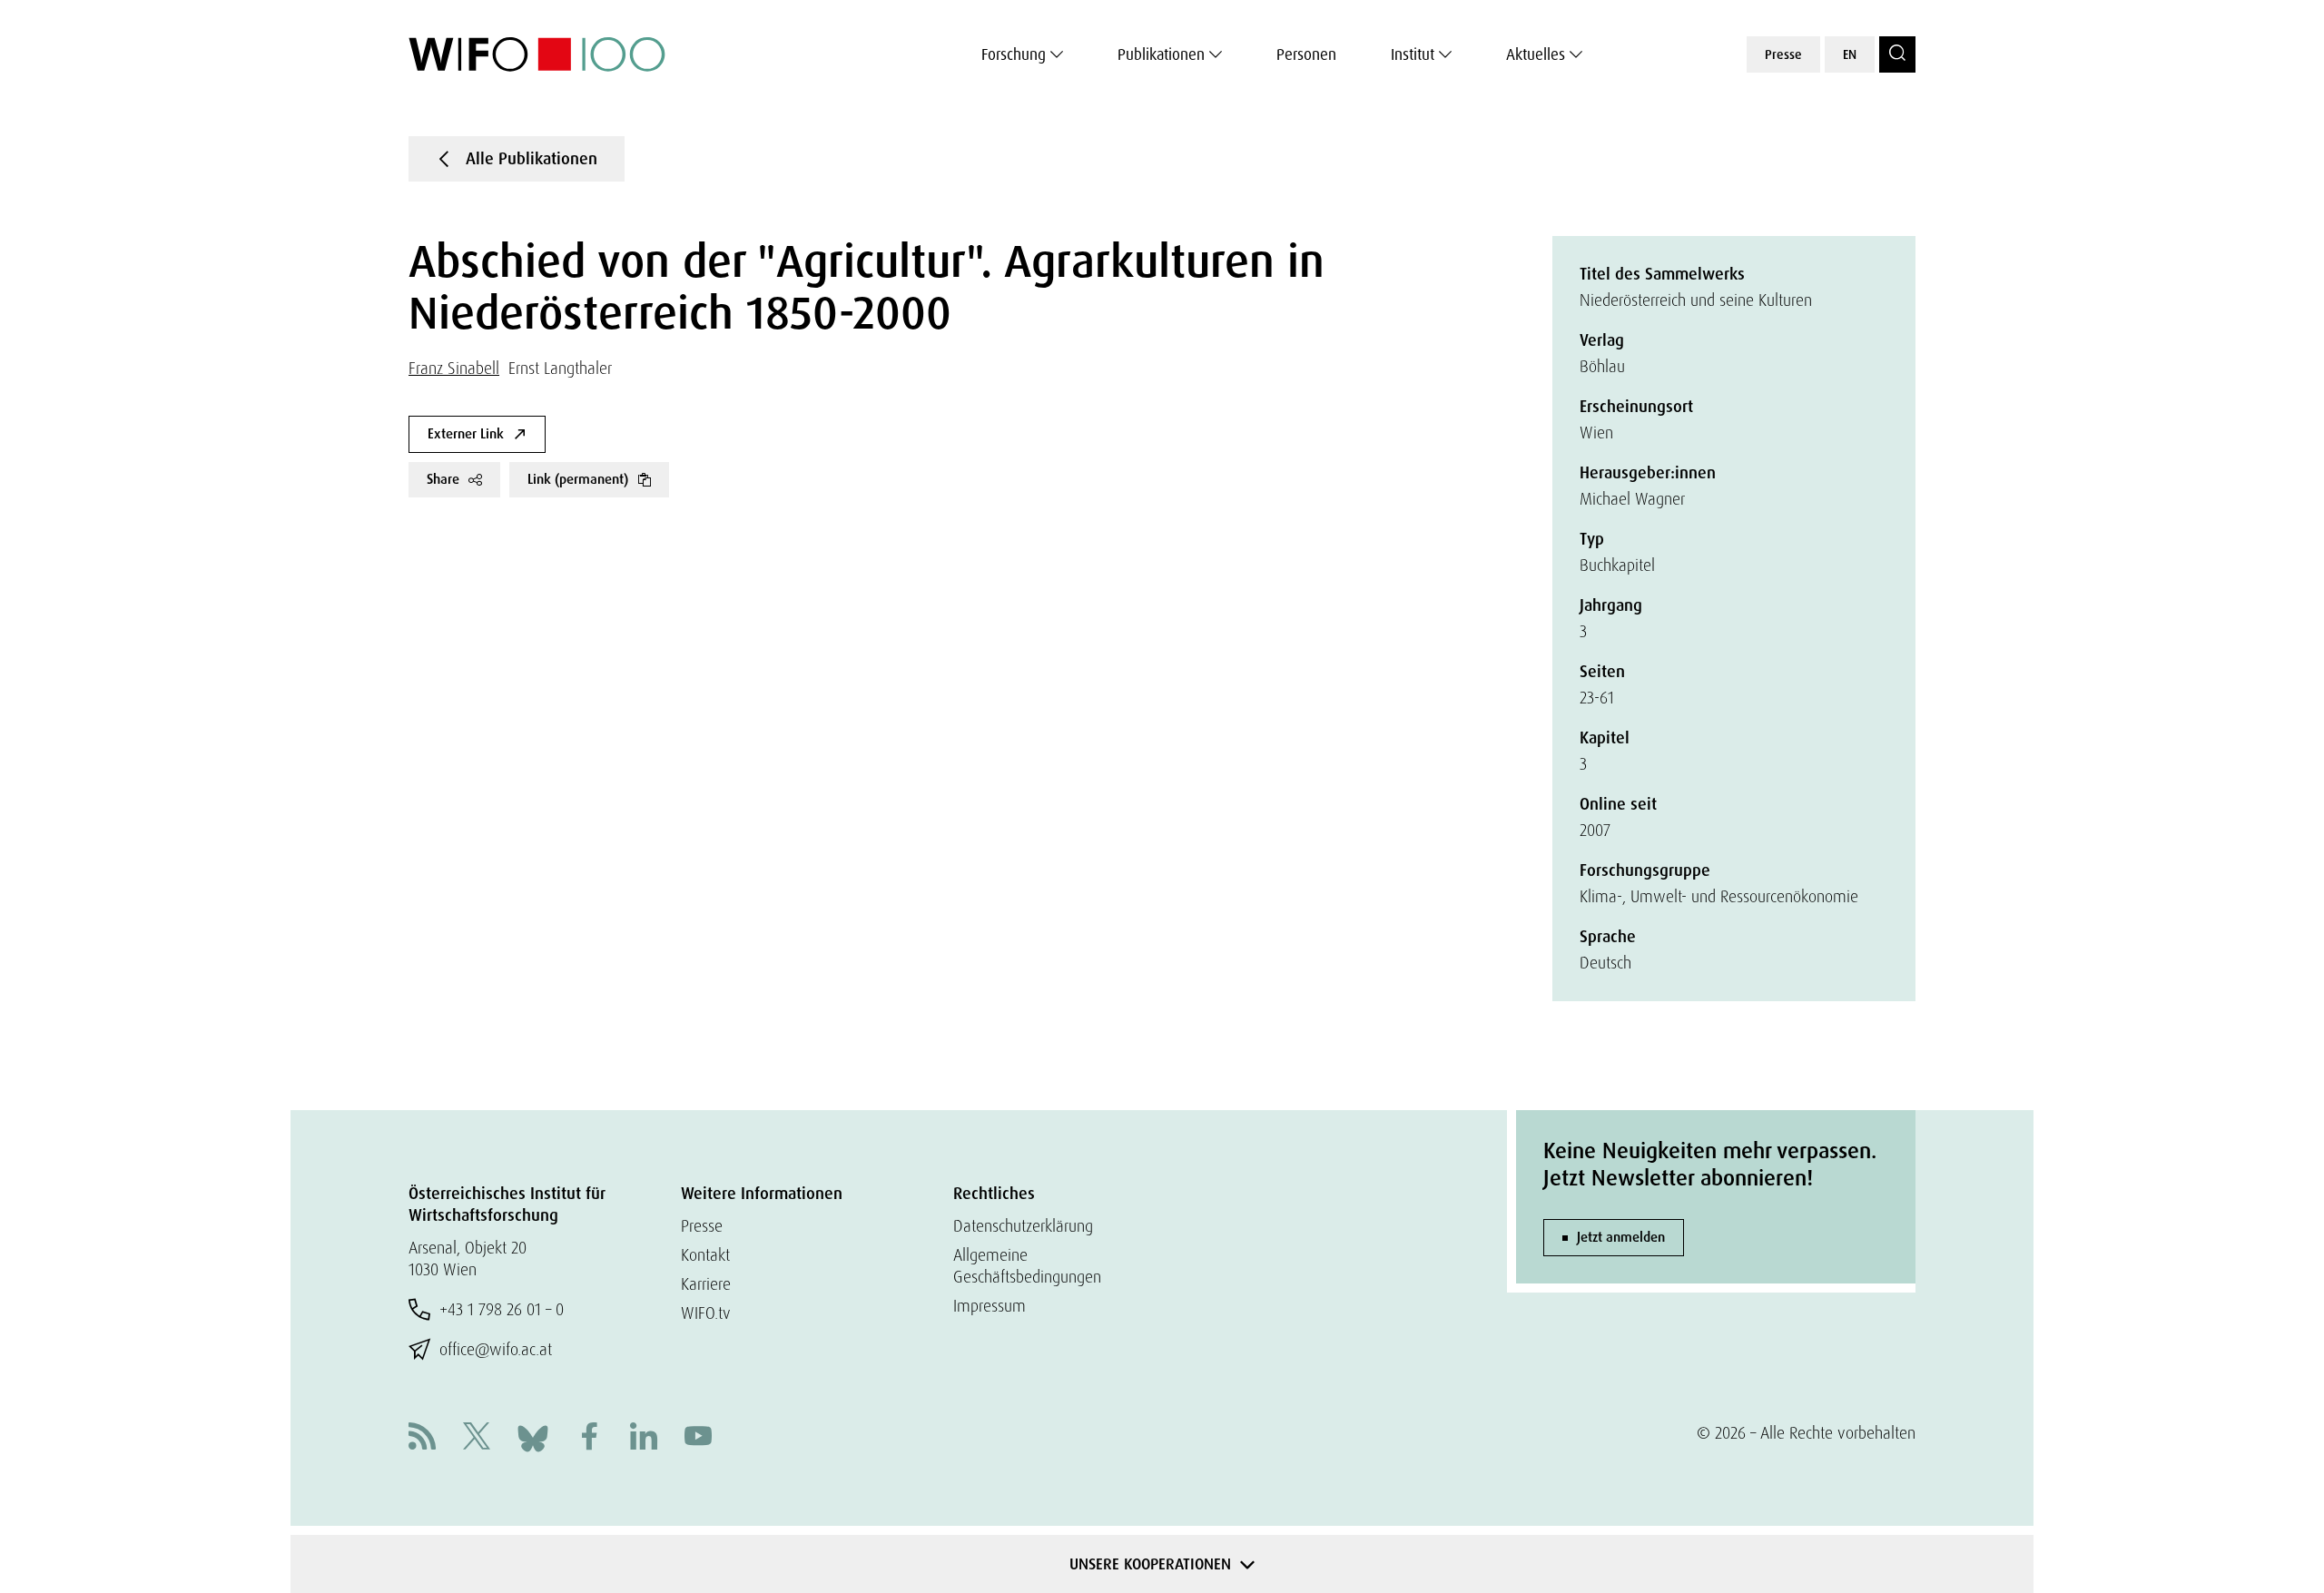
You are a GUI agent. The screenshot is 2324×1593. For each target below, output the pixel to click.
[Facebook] (589, 1438)
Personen (1306, 54)
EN (1850, 54)
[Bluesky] (533, 1436)
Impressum (990, 1306)
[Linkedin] (644, 1438)
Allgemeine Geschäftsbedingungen (1027, 1266)
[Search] (1897, 54)
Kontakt (705, 1255)
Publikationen (1161, 54)
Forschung (1014, 54)
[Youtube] (698, 1438)
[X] (477, 1438)
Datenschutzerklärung (1023, 1226)
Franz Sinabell (454, 368)
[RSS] (422, 1438)
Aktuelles (1536, 54)
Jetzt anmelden (1621, 1237)
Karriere (706, 1284)
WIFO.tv (706, 1313)
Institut (1413, 54)
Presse (1783, 54)
